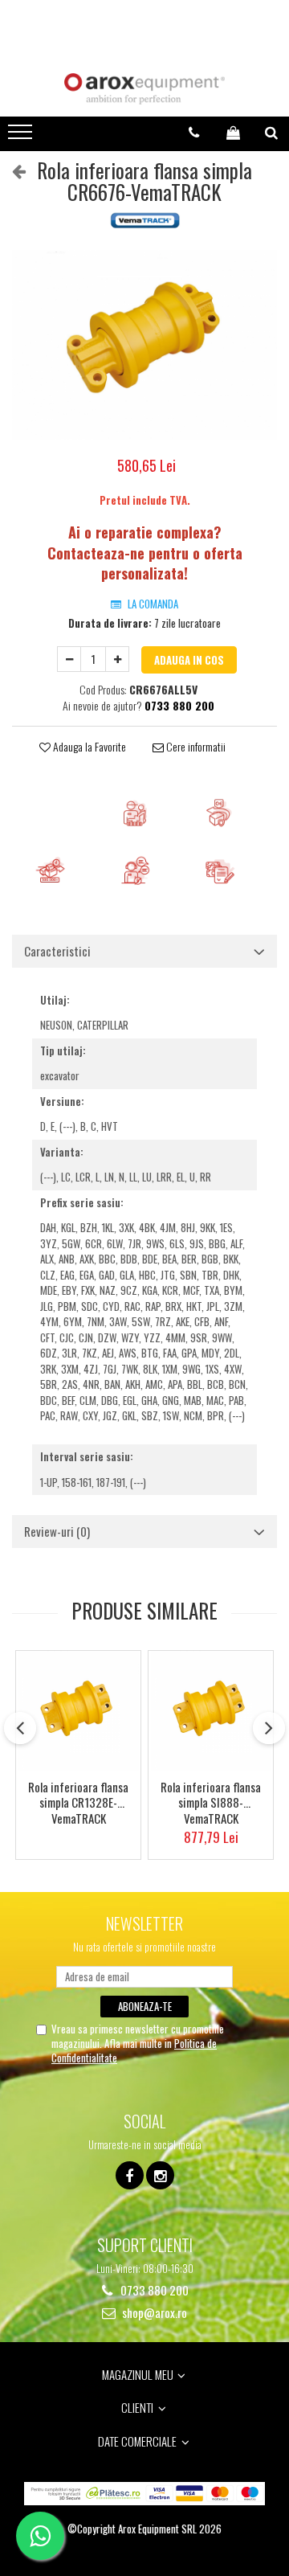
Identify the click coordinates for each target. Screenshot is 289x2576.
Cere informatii (195, 747)
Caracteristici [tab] (57, 951)
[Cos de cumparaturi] (233, 133)
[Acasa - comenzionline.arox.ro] (144, 89)
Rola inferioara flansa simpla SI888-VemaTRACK (211, 1802)
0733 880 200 (153, 2290)
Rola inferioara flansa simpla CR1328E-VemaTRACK (78, 1802)
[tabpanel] (144, 345)
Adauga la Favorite (88, 747)
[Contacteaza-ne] (194, 133)
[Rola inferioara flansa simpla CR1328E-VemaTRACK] (78, 1711)
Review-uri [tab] (57, 1531)
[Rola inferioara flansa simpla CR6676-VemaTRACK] (144, 345)
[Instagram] (160, 2175)
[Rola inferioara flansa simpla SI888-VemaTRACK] (211, 1711)
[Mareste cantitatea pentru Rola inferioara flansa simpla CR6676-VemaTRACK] (117, 659)
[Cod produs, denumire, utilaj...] (271, 133)
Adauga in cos (189, 660)
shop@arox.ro (153, 2313)
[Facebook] (130, 2175)
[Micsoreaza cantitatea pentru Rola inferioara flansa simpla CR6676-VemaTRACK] (69, 659)
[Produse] (22, 137)
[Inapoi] (12, 170)
